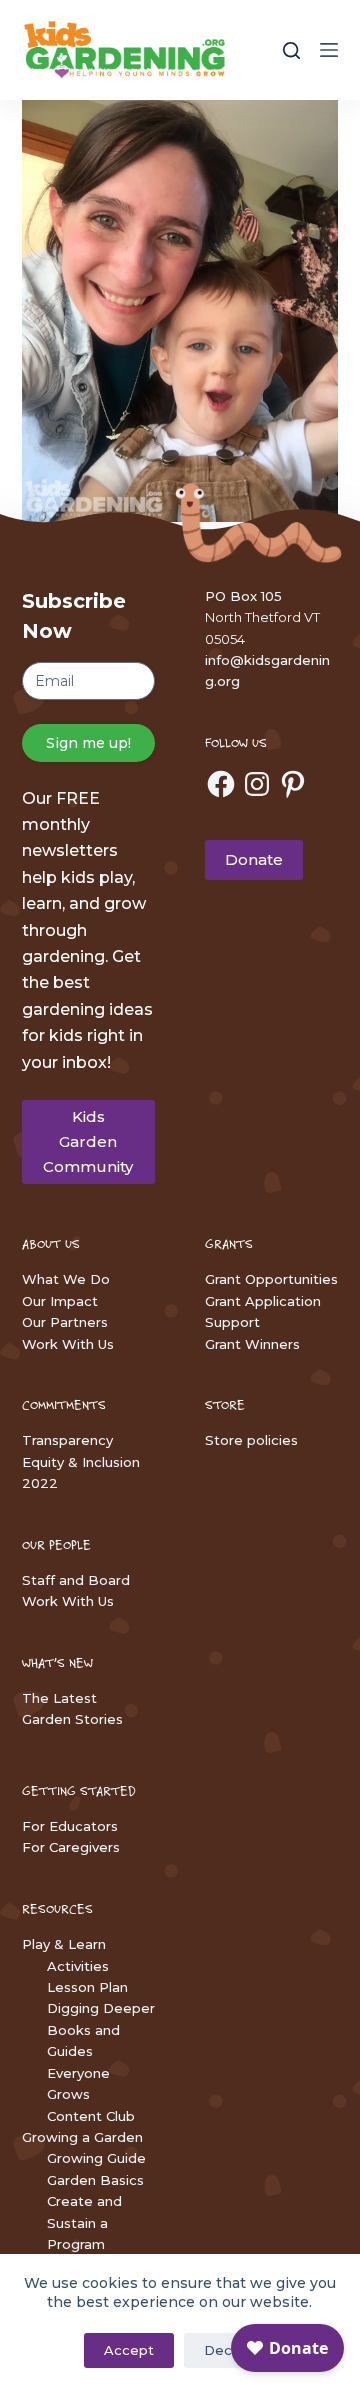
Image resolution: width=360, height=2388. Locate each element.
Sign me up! (88, 743)
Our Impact (60, 1301)
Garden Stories (72, 1719)
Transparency (67, 1440)
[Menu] (329, 50)
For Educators (70, 1826)
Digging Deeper (101, 2008)
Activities (78, 1966)
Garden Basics (95, 2180)
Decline (229, 2350)
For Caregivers (71, 1847)
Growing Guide (96, 2158)
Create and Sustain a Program (84, 2222)
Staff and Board (76, 1580)
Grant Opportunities (271, 1279)
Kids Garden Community (88, 1141)
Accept (129, 2350)
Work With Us (68, 1344)
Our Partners (65, 1322)
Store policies (251, 1440)
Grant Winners (252, 1344)
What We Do (66, 1279)
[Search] (291, 50)
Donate (254, 859)
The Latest (59, 1698)
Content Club (91, 2116)
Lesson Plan (87, 1987)
